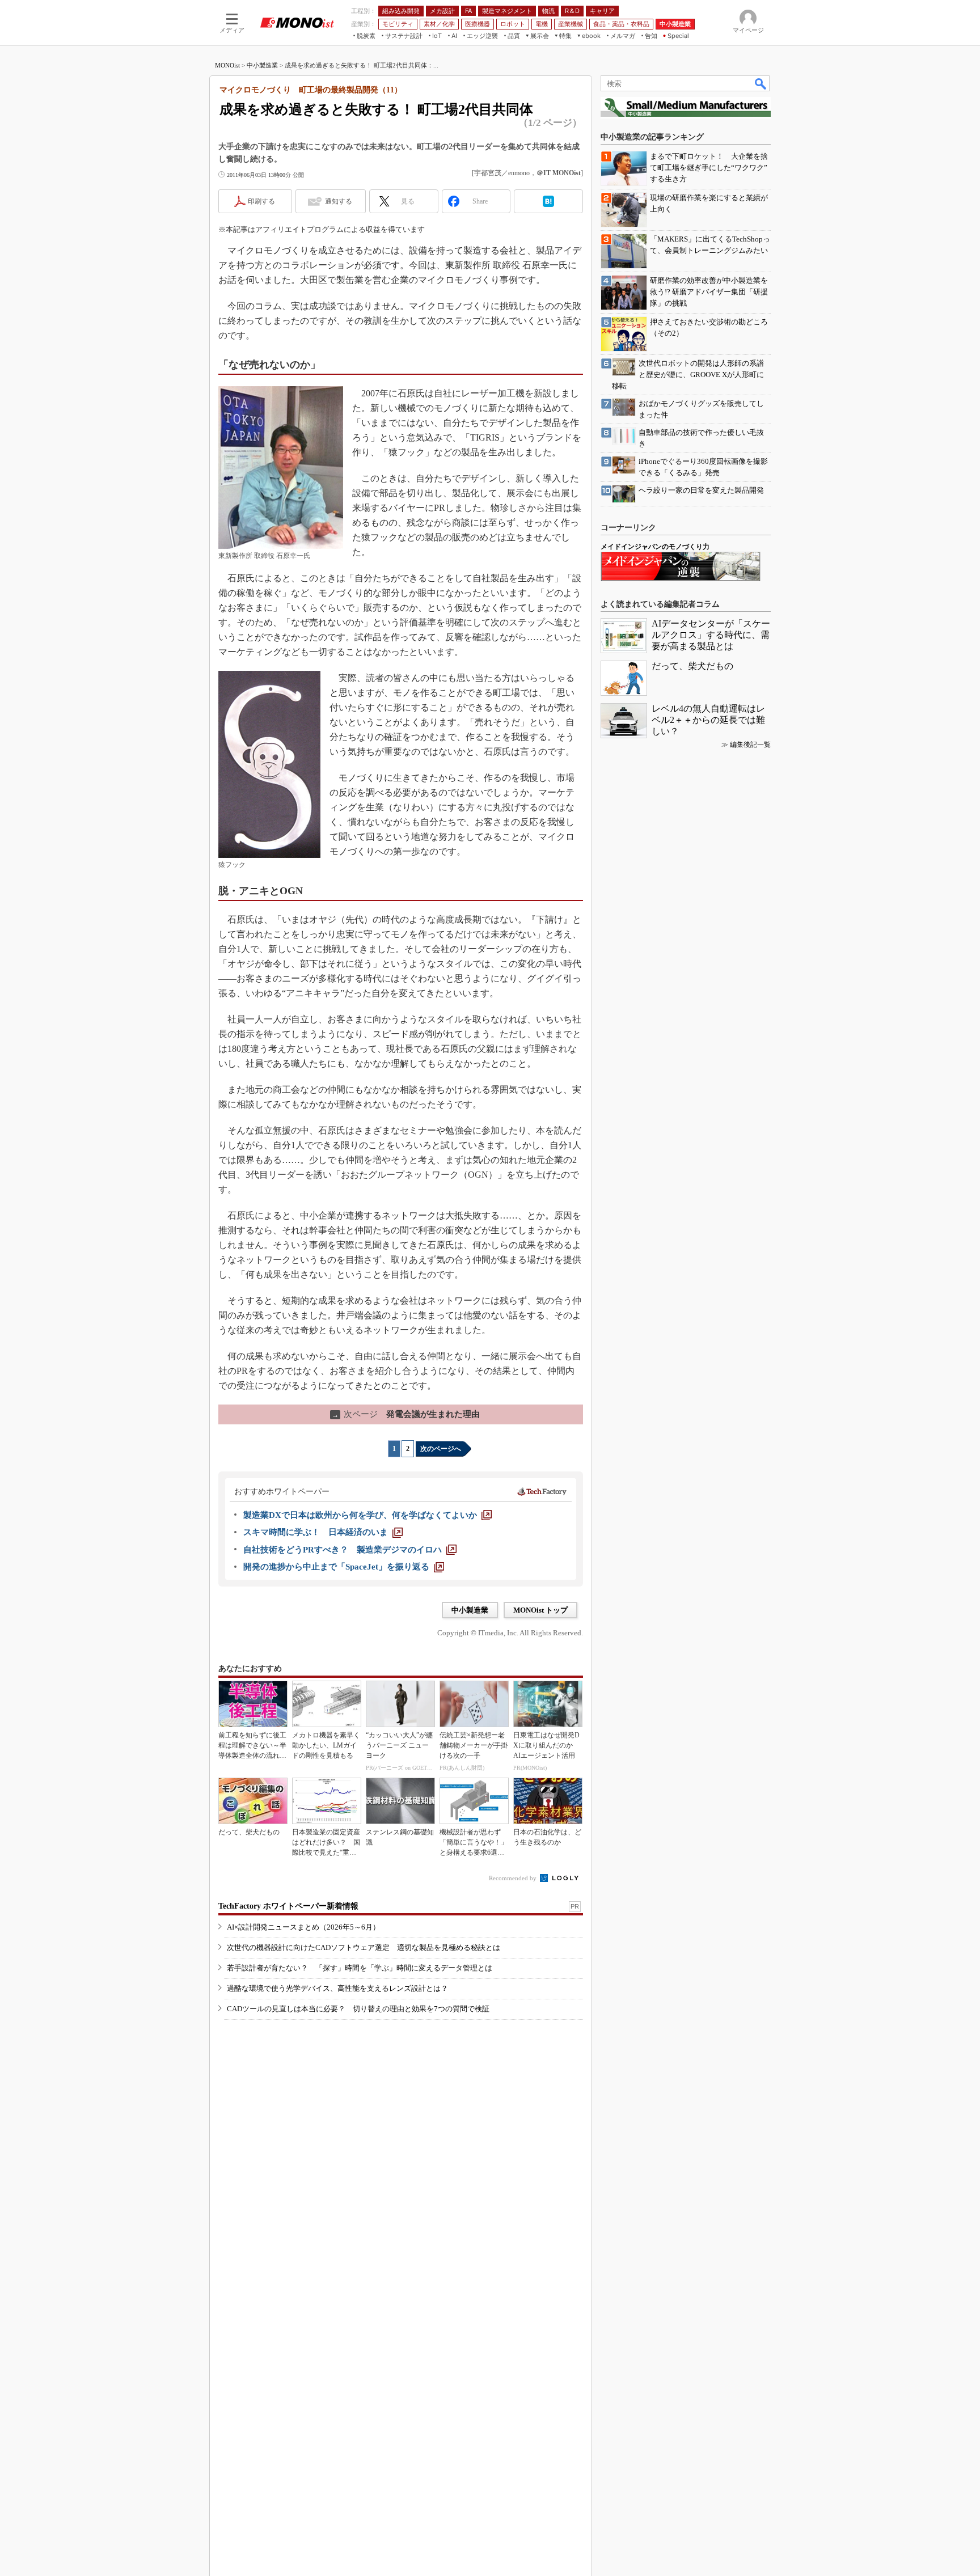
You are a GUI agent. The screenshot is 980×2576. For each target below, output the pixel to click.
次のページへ (441, 1449)
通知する (339, 201)
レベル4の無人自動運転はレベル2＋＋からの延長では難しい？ (708, 720)
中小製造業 (262, 65)
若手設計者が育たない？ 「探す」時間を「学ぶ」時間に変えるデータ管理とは (360, 1968)
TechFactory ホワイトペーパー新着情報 (288, 1906)
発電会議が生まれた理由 (406, 1414)
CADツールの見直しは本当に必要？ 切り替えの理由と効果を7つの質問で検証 (358, 2009)
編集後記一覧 (750, 745)
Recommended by (514, 1878)
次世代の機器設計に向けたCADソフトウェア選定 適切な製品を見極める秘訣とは (364, 1947)
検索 (761, 83)
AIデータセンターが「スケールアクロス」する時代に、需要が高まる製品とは (711, 635)
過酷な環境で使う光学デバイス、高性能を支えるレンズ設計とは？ (337, 1988)
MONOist (227, 65)
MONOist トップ (540, 1610)
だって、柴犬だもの (692, 666)
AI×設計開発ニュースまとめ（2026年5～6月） (303, 1927)
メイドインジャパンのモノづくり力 (655, 547)
